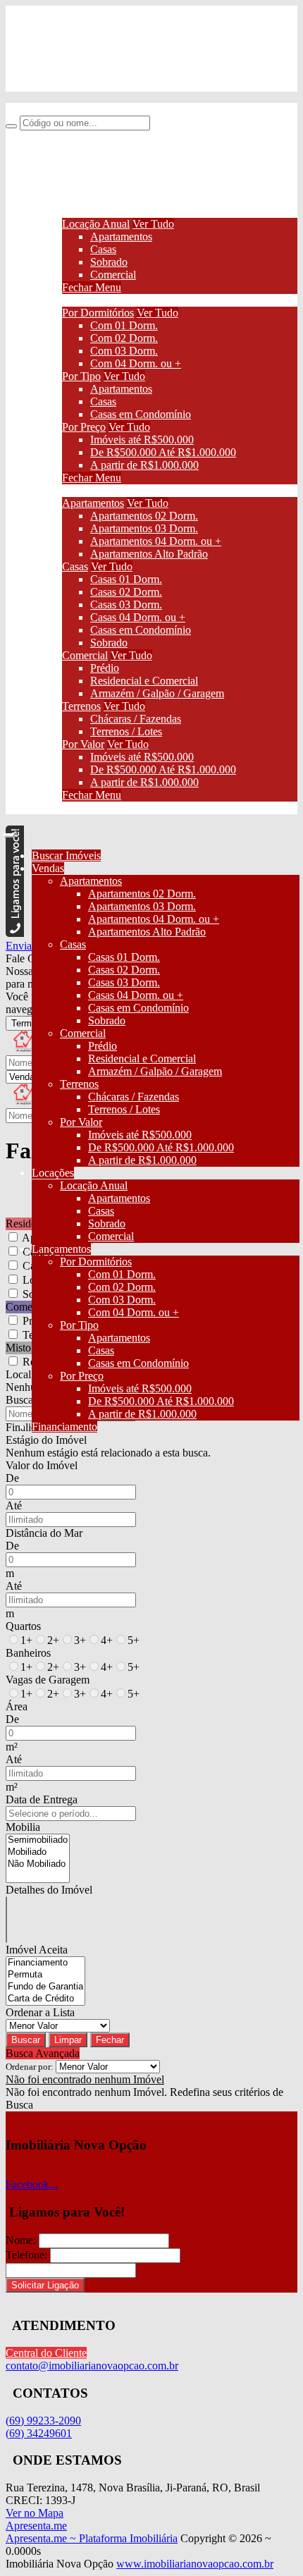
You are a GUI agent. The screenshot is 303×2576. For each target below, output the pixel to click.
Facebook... (32, 2184)
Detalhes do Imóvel (49, 1890)
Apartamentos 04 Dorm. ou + (156, 541)
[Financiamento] (45, 1963)
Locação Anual (96, 224)
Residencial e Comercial (144, 681)
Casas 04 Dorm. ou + (138, 617)
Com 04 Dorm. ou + (136, 363)
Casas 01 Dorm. (126, 579)
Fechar (110, 2040)
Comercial (113, 275)
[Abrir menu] (9, 832)
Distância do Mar (44, 1533)
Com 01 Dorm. (124, 325)
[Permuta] (45, 1975)
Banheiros (28, 1653)
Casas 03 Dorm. (126, 605)
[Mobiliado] (38, 1852)
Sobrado (109, 262)
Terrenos (81, 706)
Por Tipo (81, 376)
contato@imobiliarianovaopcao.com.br (120, 85)
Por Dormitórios (98, 313)
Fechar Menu (92, 287)
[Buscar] (11, 126)
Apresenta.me (36, 2526)
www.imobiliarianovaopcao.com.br (195, 2564)
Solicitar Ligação (45, 2285)
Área (17, 1706)
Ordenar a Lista (40, 2012)
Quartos (23, 1626)
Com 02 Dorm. (124, 338)
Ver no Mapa (35, 2513)
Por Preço (84, 427)
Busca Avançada (43, 2053)
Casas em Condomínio (141, 414)
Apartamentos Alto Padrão (149, 554)
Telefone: (26, 2255)
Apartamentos (121, 237)
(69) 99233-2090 (72, 37)
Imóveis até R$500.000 (142, 440)
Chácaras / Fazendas (136, 719)
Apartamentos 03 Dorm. (144, 528)
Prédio (105, 668)
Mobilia (23, 1827)
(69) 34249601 (67, 61)
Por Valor (83, 744)
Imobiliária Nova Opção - (63, 109)
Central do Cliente (46, 2353)
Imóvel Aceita (37, 1950)
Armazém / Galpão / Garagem (157, 693)
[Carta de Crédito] (45, 1999)
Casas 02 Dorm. (126, 592)
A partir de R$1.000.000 (144, 465)
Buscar (26, 2040)
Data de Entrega (42, 1799)
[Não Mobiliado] (38, 1864)
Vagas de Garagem (48, 1680)
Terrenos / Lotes (126, 731)
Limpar (68, 2040)
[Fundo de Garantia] (45, 1987)
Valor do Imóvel (42, 1465)
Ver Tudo (153, 224)
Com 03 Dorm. (124, 351)
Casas (103, 249)
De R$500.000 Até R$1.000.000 (163, 452)
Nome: (21, 2240)
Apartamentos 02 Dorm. (144, 516)
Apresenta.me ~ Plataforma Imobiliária (92, 2538)
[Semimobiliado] (38, 1840)
